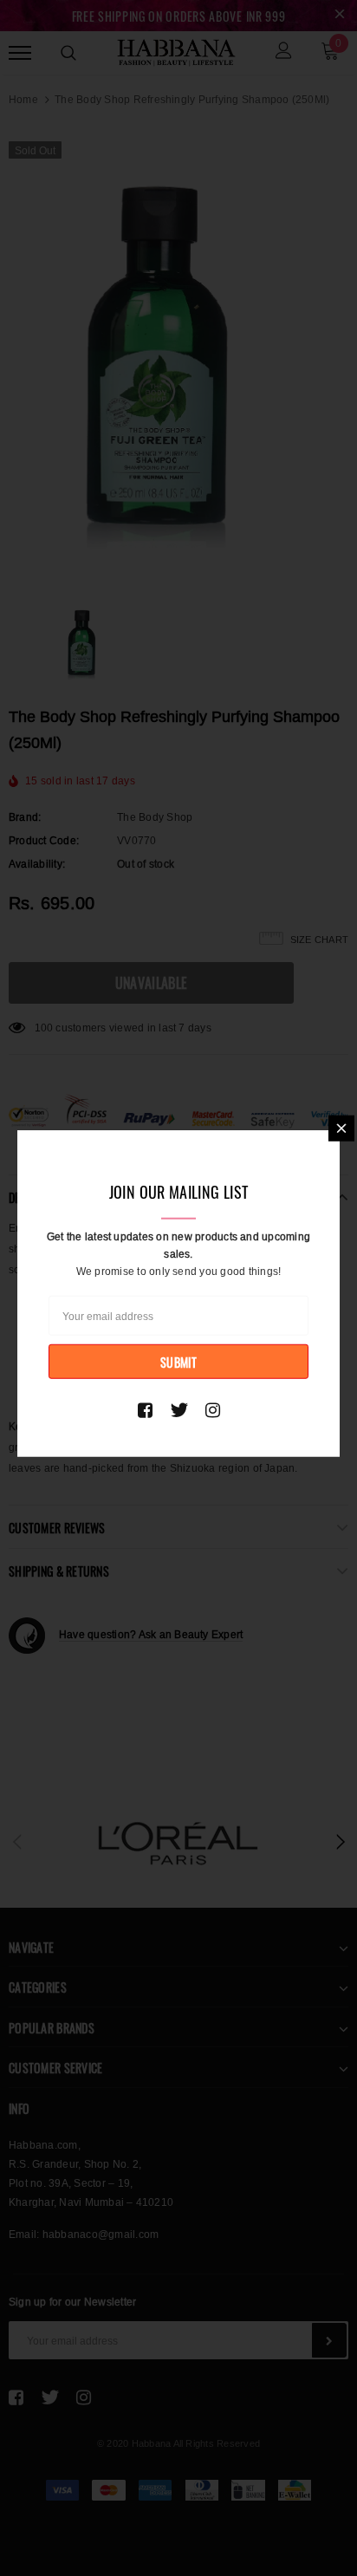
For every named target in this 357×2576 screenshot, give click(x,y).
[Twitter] (179, 1409)
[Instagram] (213, 1409)
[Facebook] (145, 1409)
